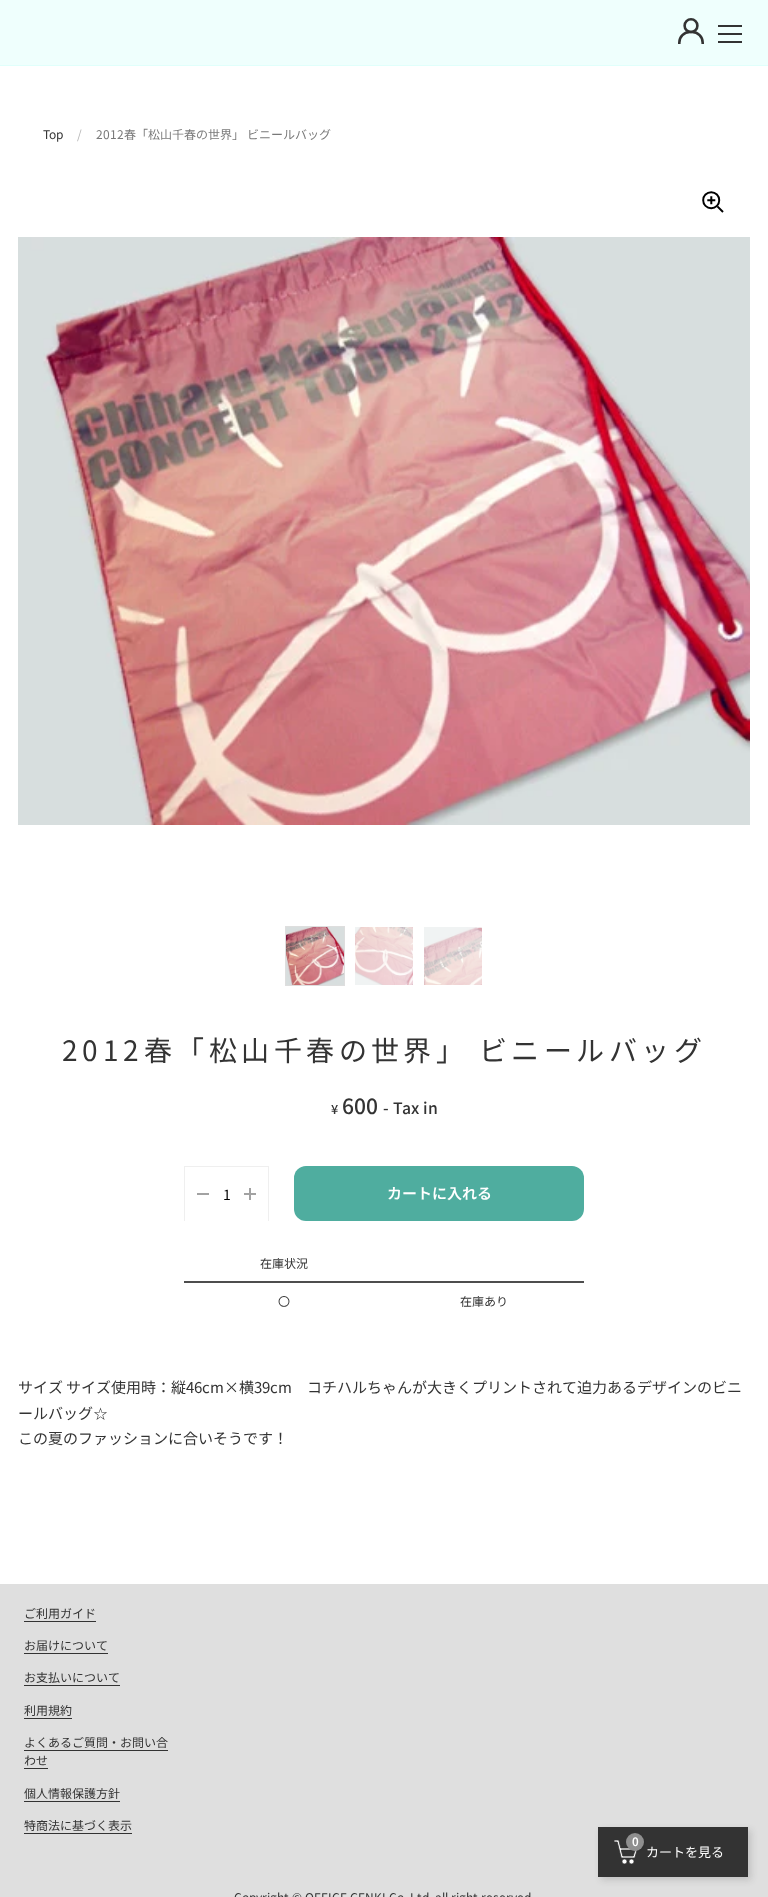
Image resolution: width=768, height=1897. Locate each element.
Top (53, 133)
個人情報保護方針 (72, 1792)
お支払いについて (72, 1676)
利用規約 (48, 1709)
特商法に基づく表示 (78, 1824)
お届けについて (66, 1644)
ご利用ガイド (60, 1612)
